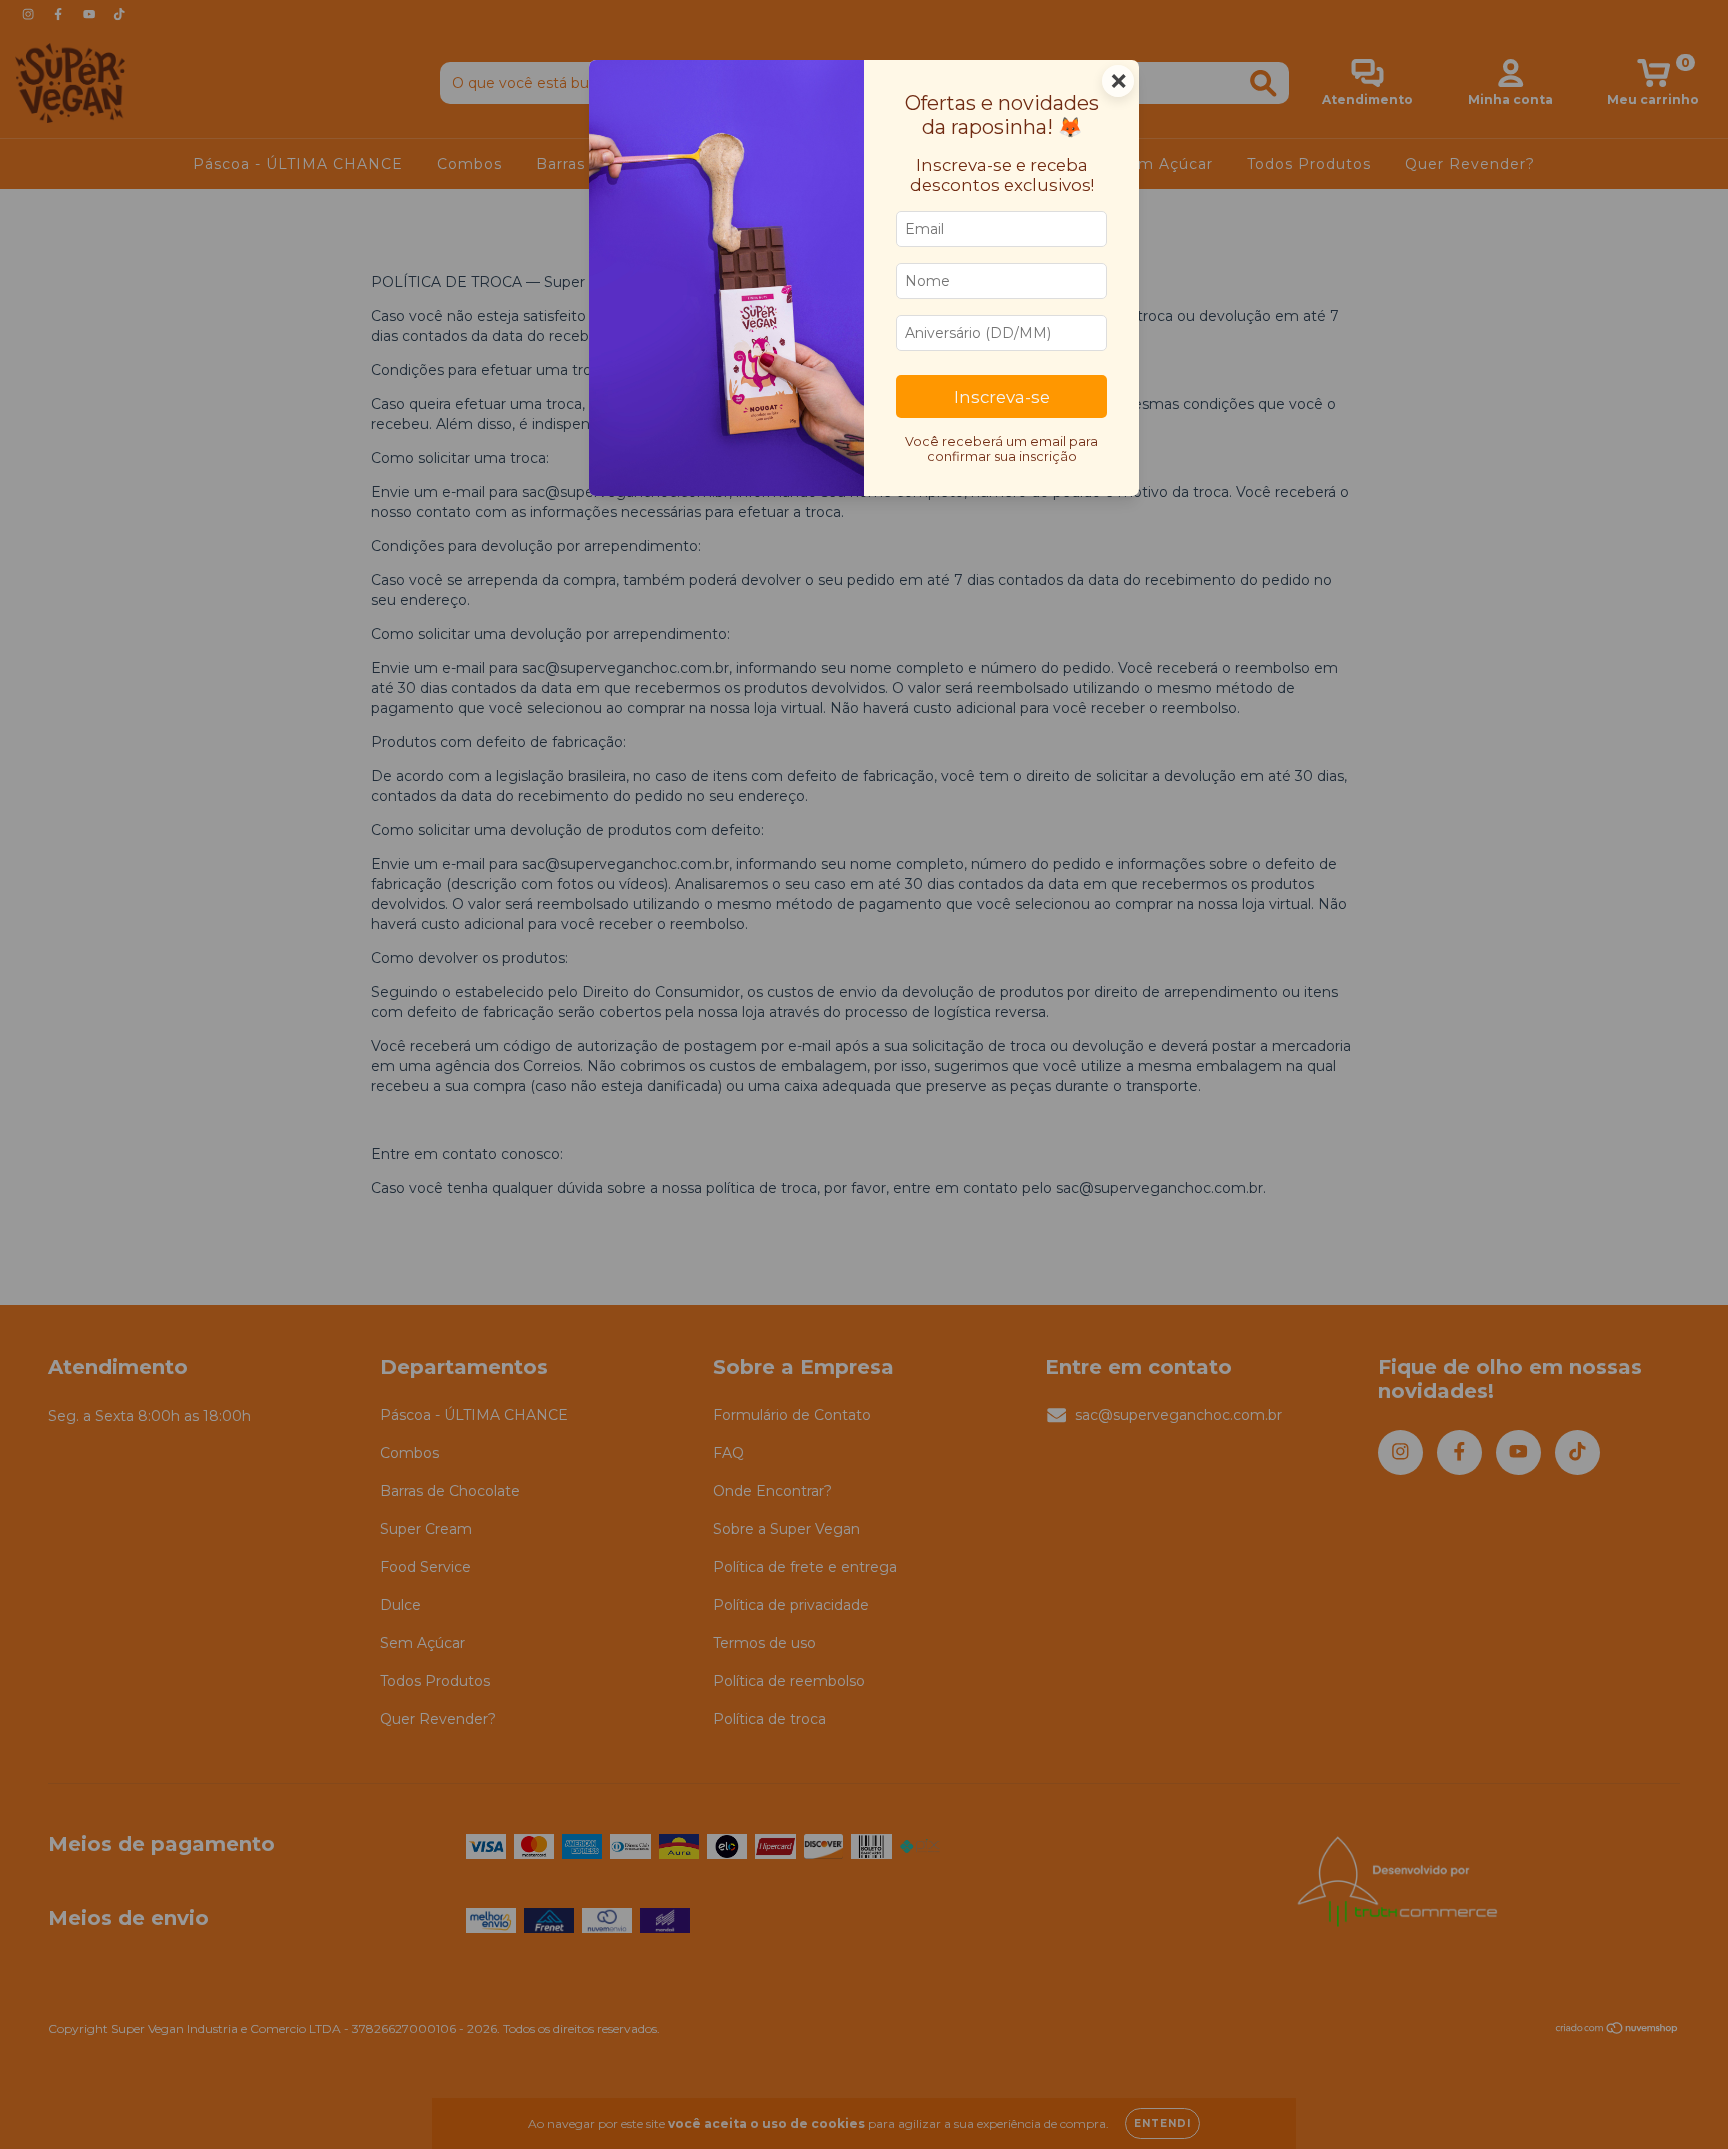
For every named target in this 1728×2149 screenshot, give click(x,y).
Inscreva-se (1002, 397)
